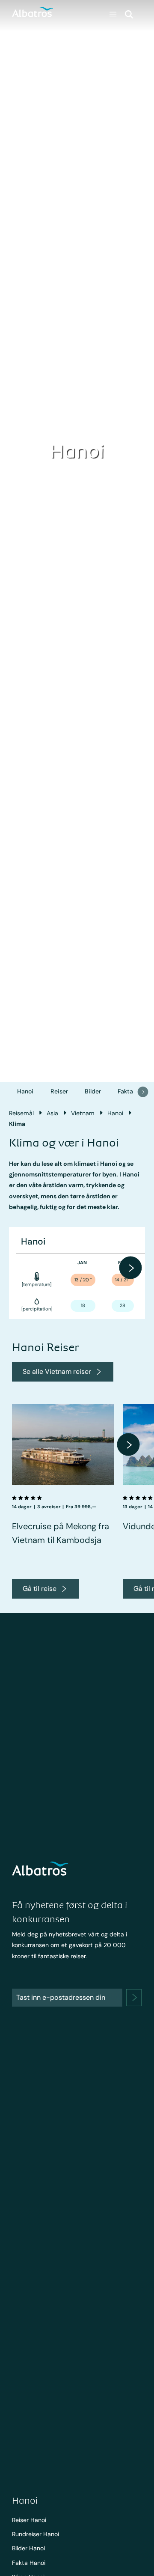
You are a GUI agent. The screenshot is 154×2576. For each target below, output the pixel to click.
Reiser (59, 1091)
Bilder (93, 1091)
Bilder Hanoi (28, 2548)
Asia (52, 1113)
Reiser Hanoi (29, 2520)
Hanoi (25, 1091)
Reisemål (21, 1113)
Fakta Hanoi (29, 2563)
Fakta (125, 1091)
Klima (17, 1124)
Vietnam (83, 1113)
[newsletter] (134, 1998)
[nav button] (143, 1092)
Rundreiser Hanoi (36, 2534)
